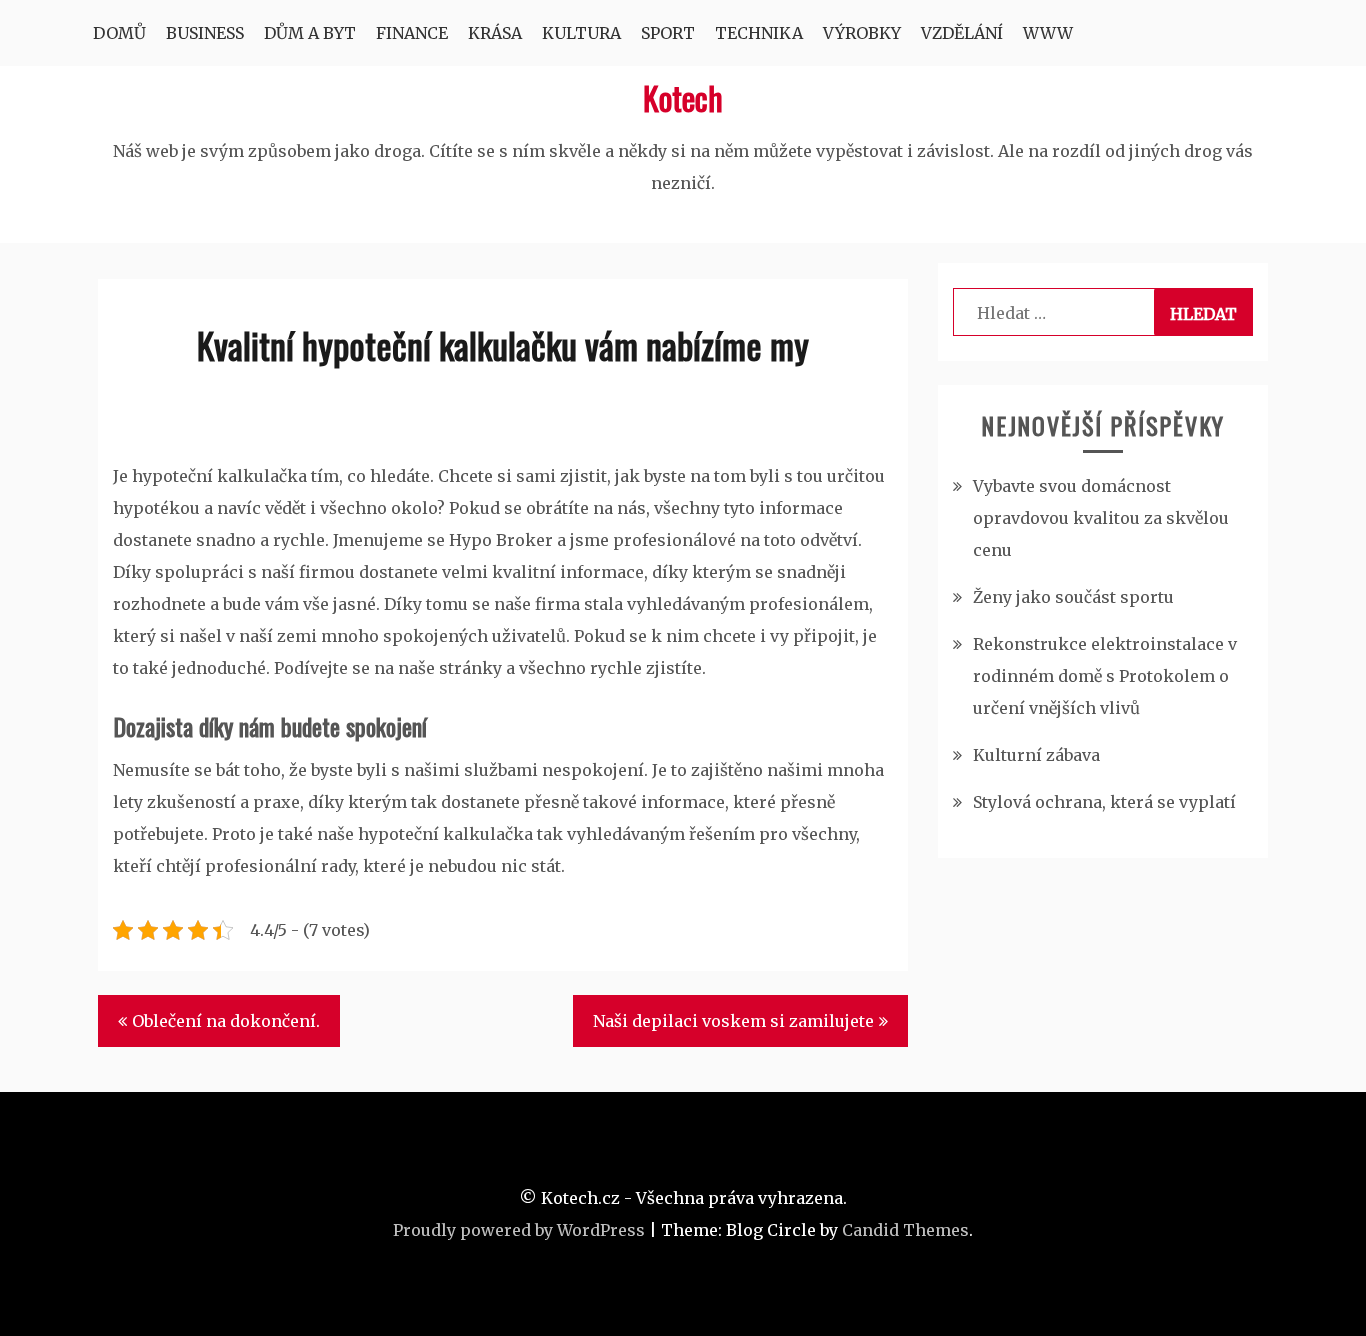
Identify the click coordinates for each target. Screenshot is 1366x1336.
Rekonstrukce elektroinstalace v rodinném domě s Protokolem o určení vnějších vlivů (1105, 676)
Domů (119, 33)
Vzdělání (962, 33)
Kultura (581, 33)
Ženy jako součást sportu (1073, 597)
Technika (759, 33)
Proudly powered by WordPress (519, 1230)
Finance (412, 33)
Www (1048, 33)
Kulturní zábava (1036, 755)
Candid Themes (905, 1230)
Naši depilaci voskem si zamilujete (733, 1021)
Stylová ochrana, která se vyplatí (1104, 802)
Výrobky (862, 33)
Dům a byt (310, 33)
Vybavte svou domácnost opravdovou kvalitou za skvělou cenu (1101, 518)
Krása (495, 33)
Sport (668, 33)
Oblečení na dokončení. (226, 1021)
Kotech (683, 97)
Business (205, 33)
